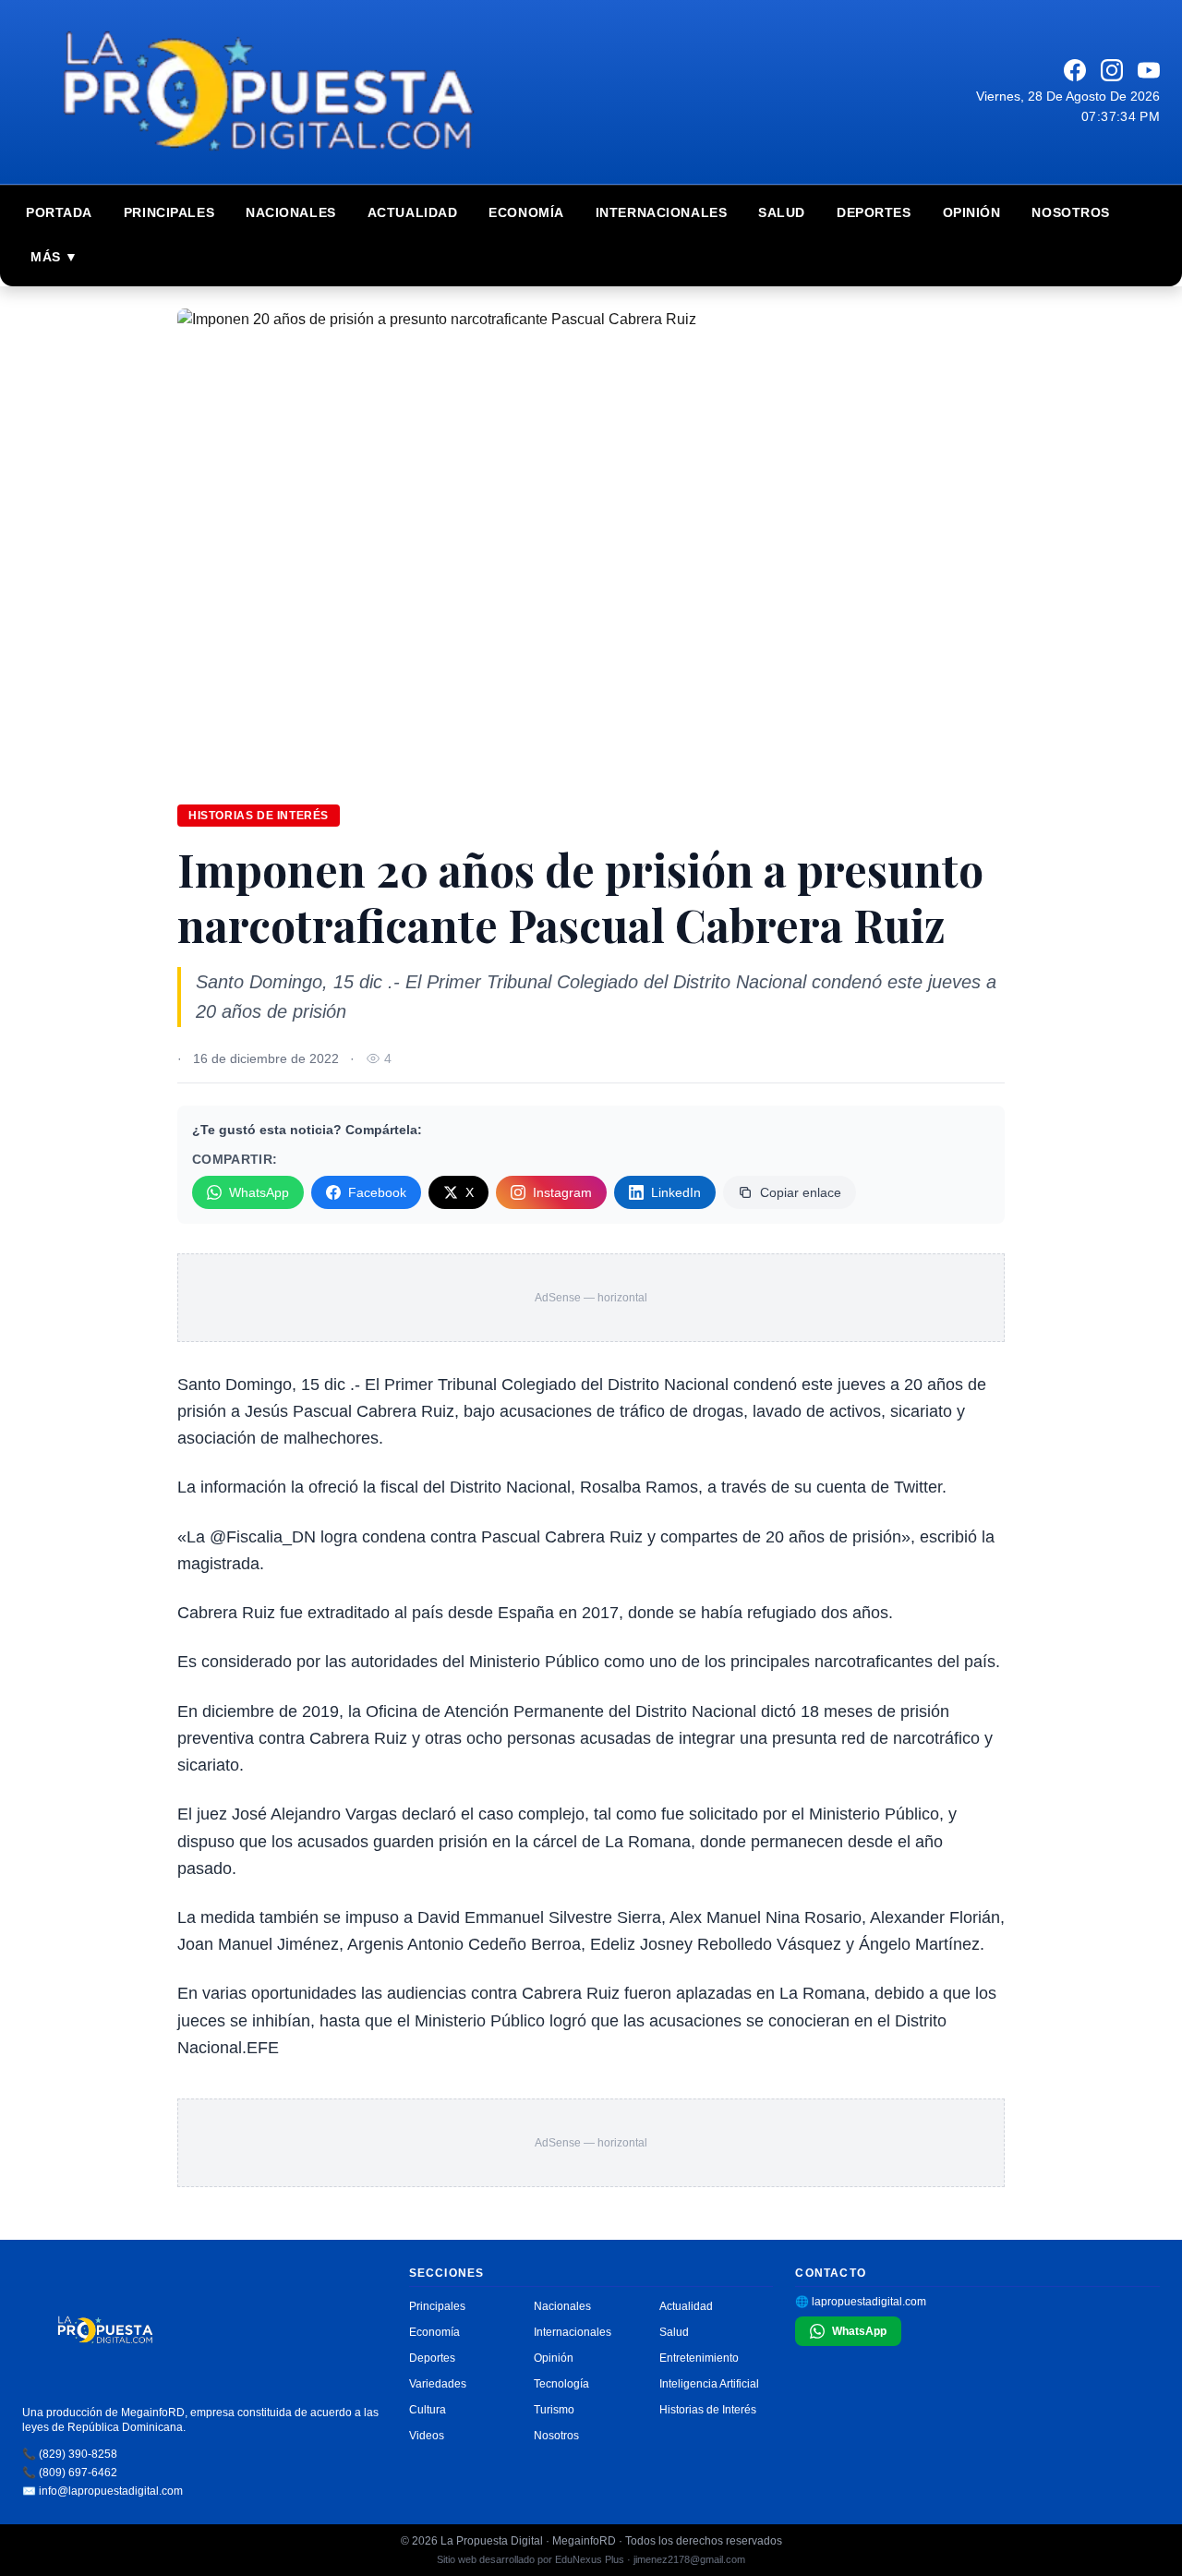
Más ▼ (54, 257)
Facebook (377, 1192)
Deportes (874, 212)
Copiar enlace (801, 1192)
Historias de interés (259, 816)
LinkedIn (676, 1192)
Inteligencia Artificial (709, 2384)
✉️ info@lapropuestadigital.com (103, 2491)
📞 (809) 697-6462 (70, 2473)
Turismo (554, 2410)
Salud (782, 212)
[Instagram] (1112, 70)
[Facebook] (1075, 70)
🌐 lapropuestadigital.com (861, 2302)
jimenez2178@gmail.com (689, 2559)
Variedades (438, 2384)
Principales (169, 212)
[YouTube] (1149, 70)
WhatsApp (259, 1192)
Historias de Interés (708, 2410)
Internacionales (661, 212)
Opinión (972, 212)
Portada (59, 212)
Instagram (562, 1192)
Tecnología (561, 2384)
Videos (427, 2436)
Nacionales (291, 212)
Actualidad (413, 212)
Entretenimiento (699, 2358)
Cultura (428, 2410)
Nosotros (1070, 212)
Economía (526, 212)
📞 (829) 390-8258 (70, 2454)
